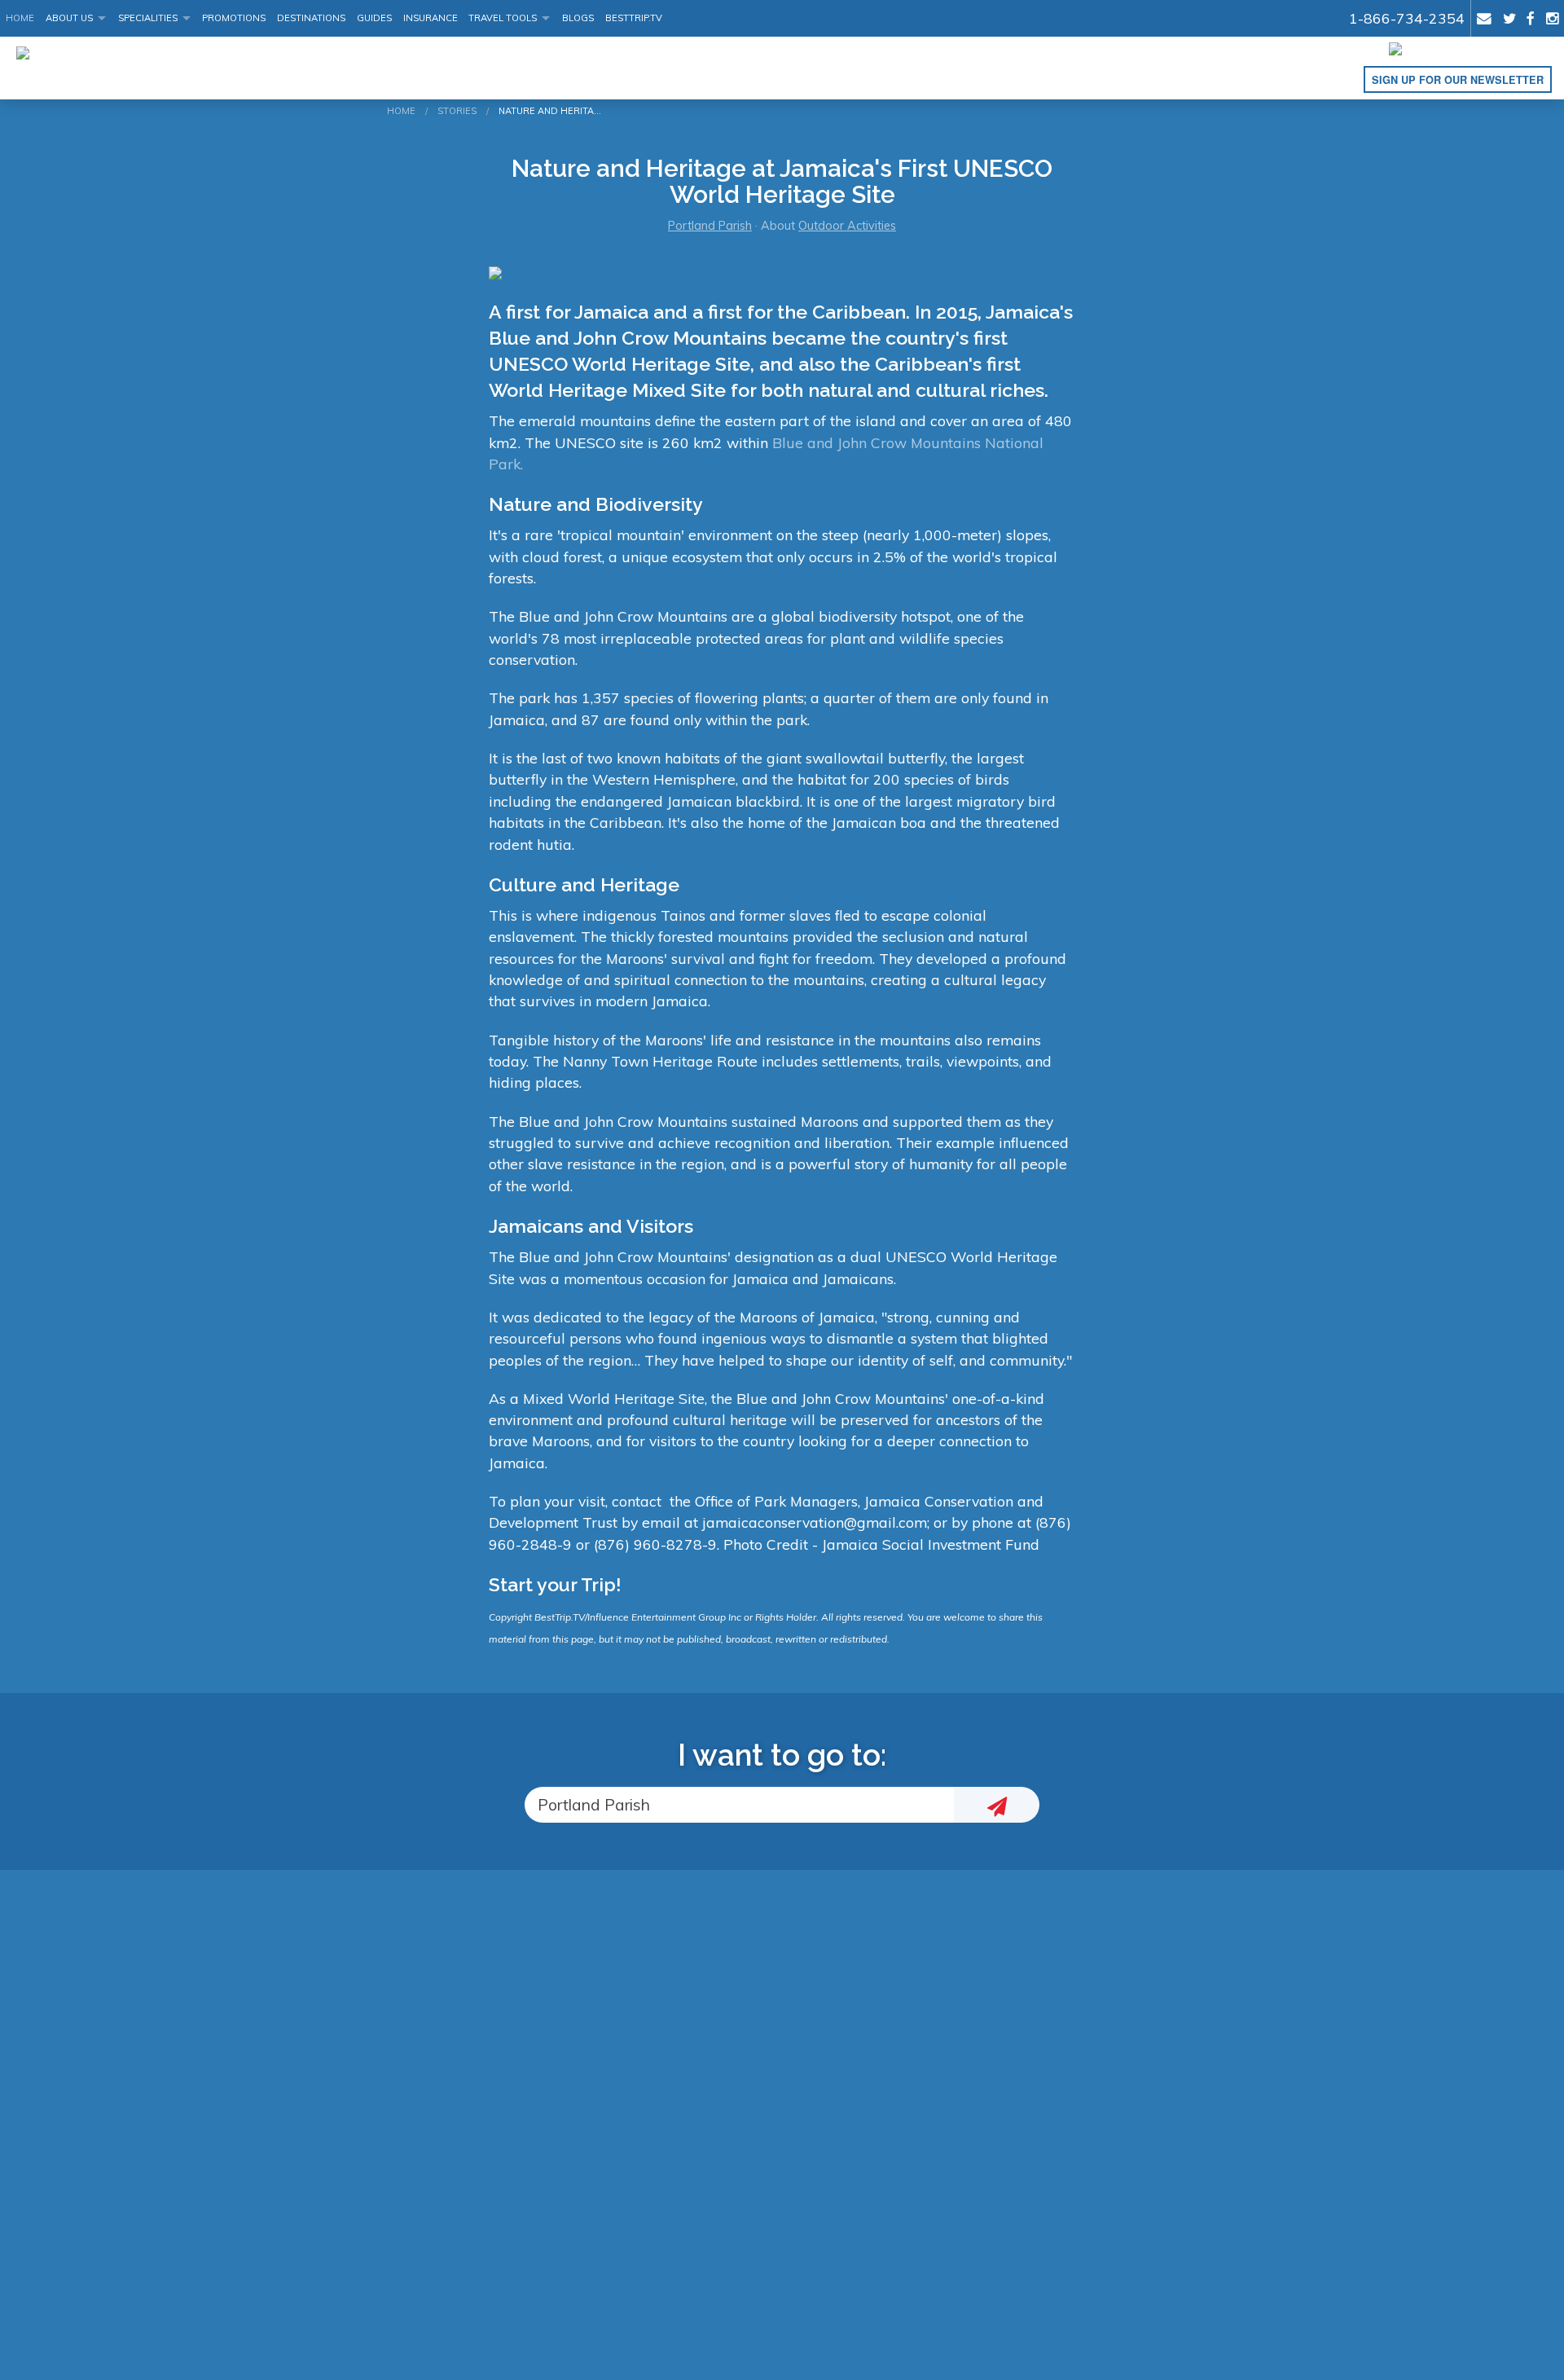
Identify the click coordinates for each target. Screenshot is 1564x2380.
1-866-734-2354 (1407, 18)
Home (20, 18)
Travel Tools (503, 18)
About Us (69, 18)
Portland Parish (710, 226)
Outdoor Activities (847, 226)
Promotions (234, 18)
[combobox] (739, 1805)
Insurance (431, 18)
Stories (457, 111)
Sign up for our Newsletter (1458, 80)
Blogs (578, 18)
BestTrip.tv (634, 18)
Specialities (148, 18)
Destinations (311, 18)
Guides (374, 18)
